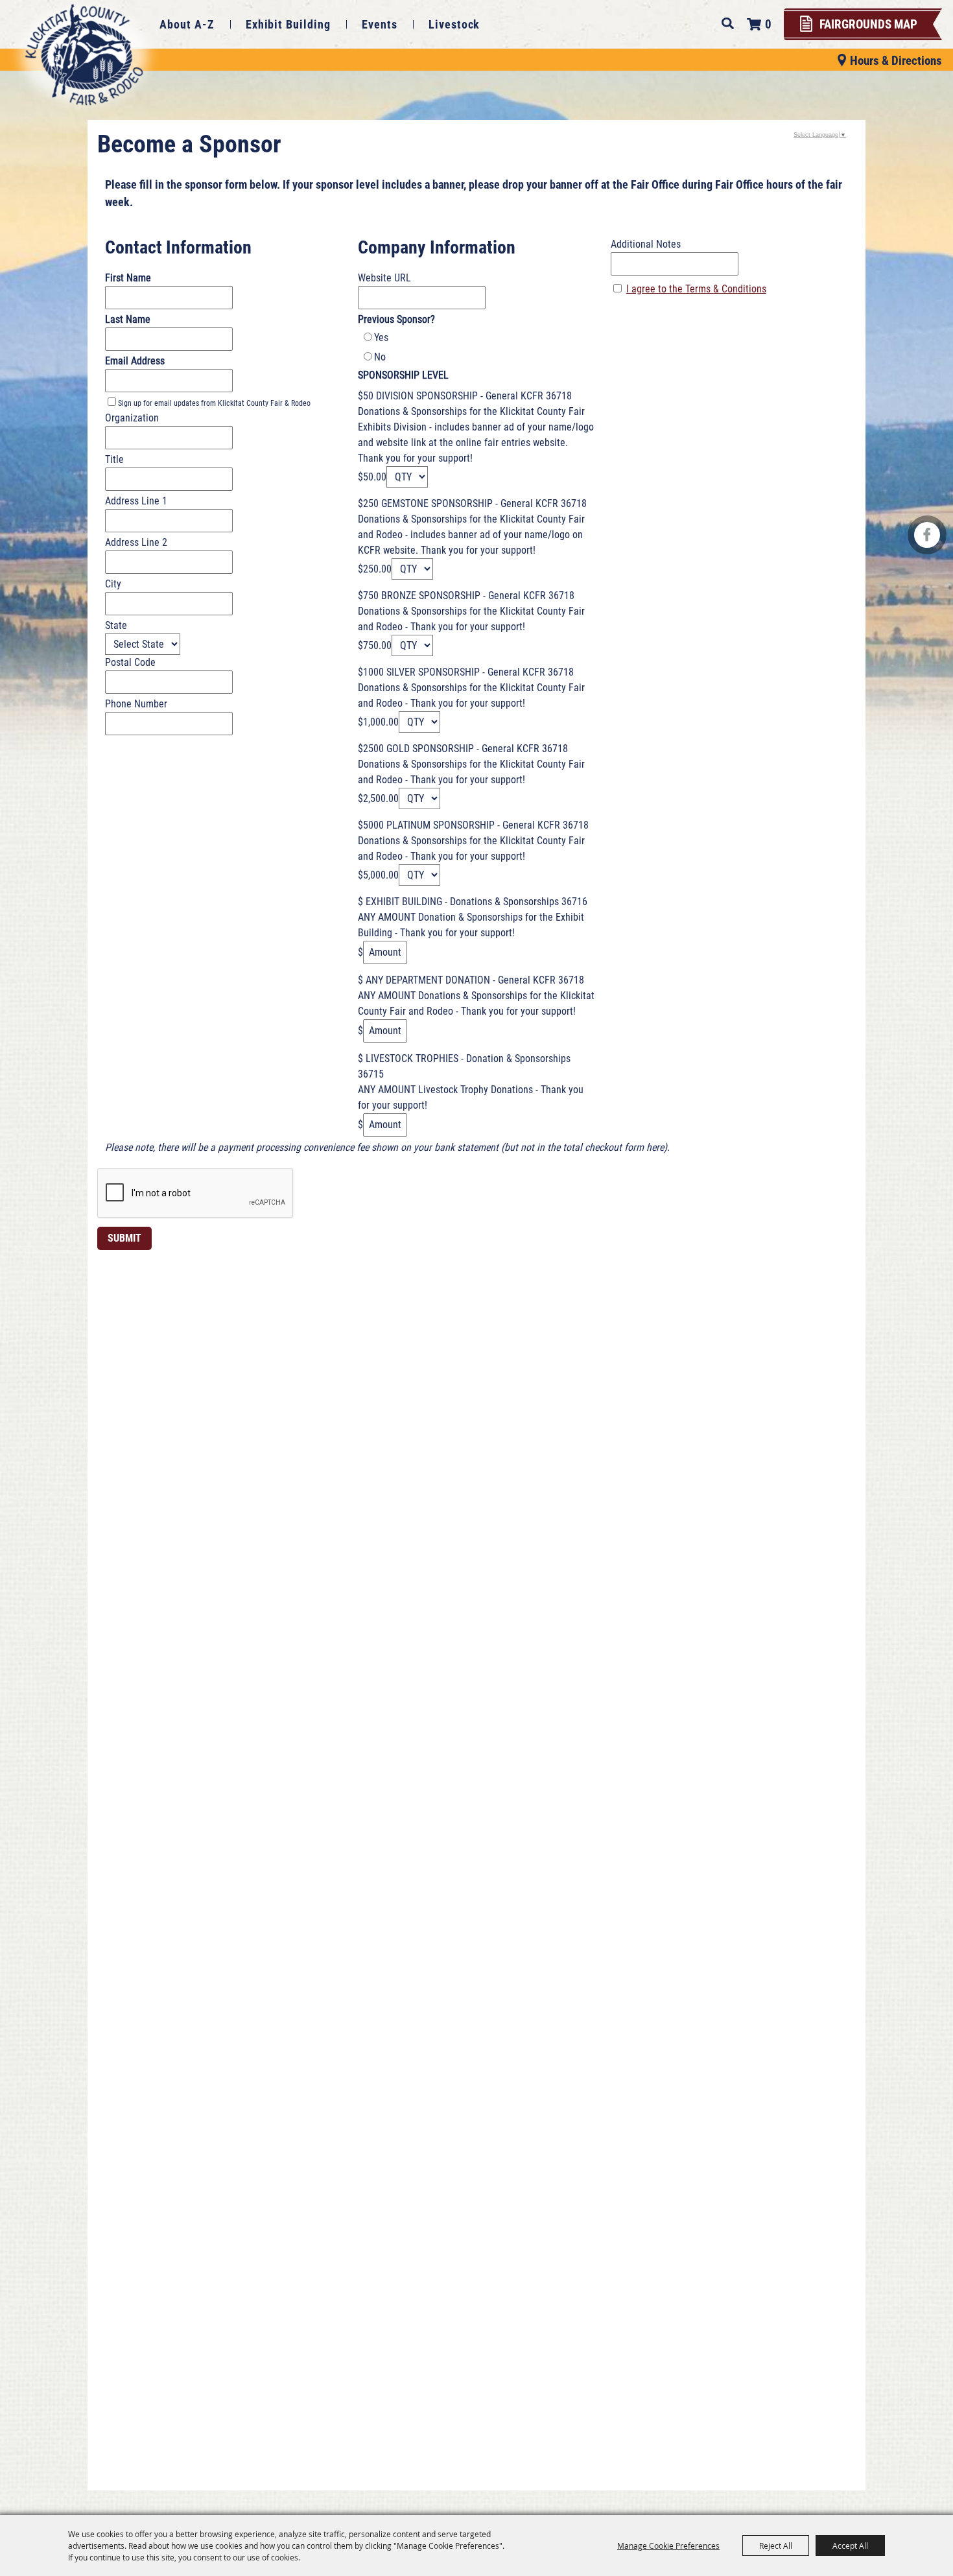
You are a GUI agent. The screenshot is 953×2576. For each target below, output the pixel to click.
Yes (381, 337)
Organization (132, 418)
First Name (128, 278)
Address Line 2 (136, 542)
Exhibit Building (288, 24)
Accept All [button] (850, 2546)
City (113, 584)
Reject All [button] (776, 2546)
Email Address (135, 361)
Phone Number (136, 704)
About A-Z (187, 24)
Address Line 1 (136, 501)
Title (114, 459)
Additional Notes (646, 244)
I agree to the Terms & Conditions (696, 289)
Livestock (454, 24)
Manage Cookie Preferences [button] (668, 2546)
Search (728, 23)
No (380, 357)
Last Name (128, 319)
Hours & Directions (896, 60)
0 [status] (768, 24)
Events (380, 24)
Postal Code (130, 662)
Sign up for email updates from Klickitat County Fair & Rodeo (214, 403)
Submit (124, 1238)
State (116, 625)
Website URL (384, 278)
